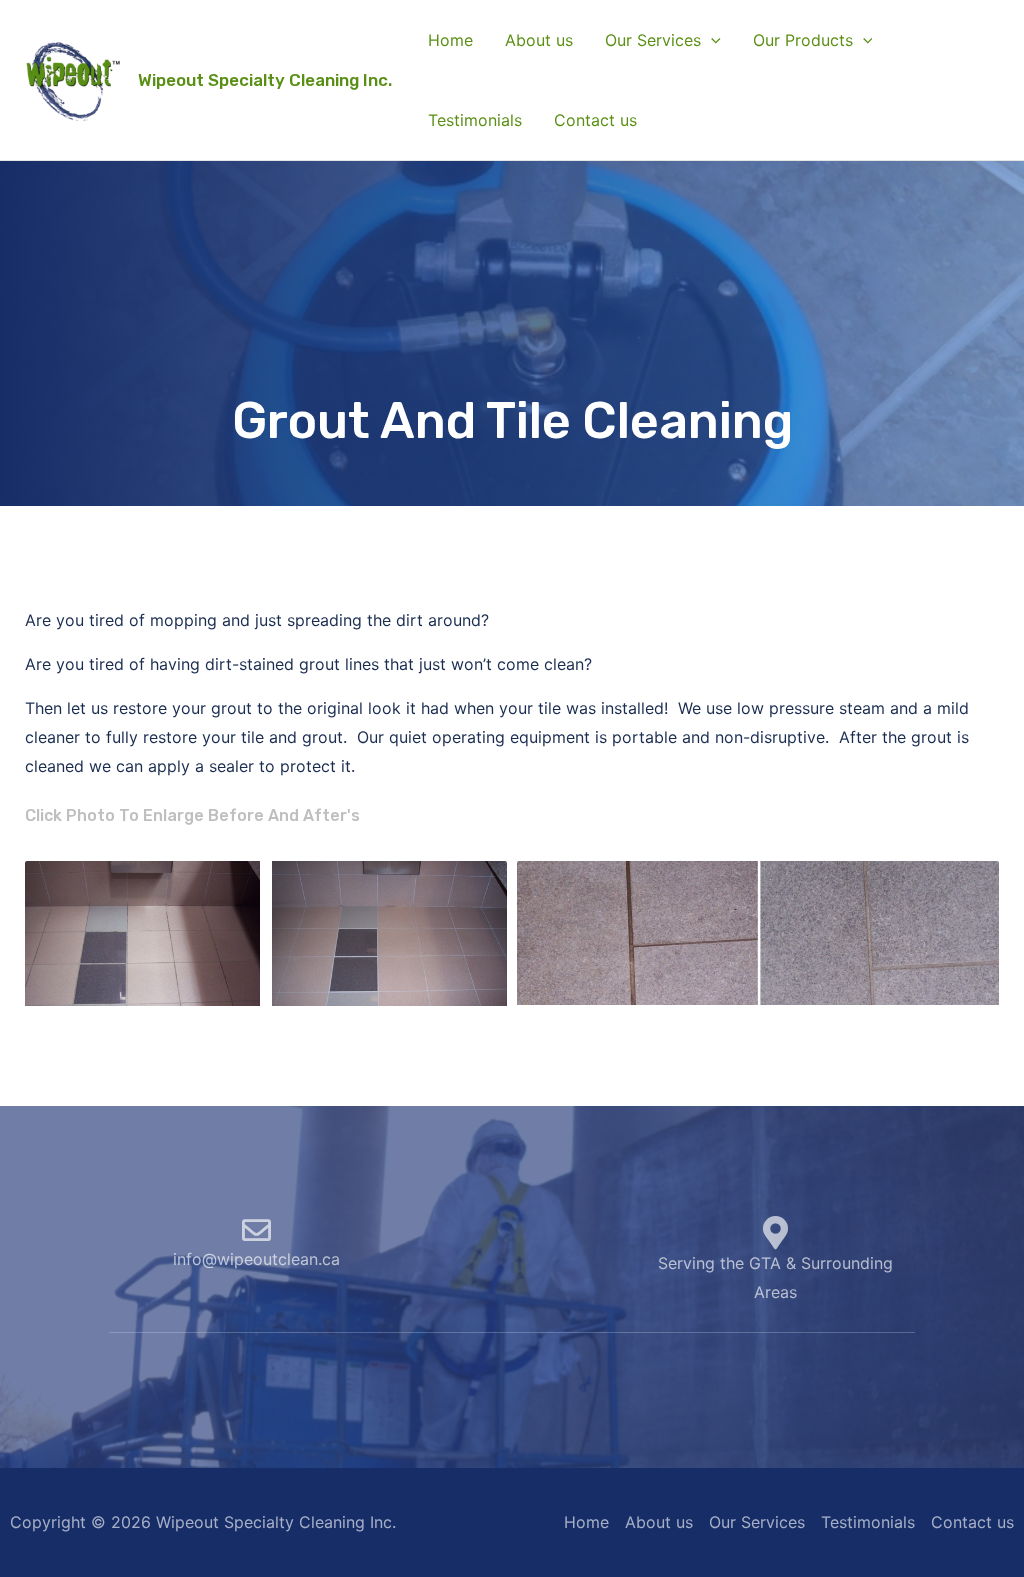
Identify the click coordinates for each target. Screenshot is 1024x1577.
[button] (711, 40)
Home (450, 40)
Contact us (595, 120)
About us (539, 40)
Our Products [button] (803, 40)
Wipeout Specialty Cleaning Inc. (265, 80)
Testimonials (475, 120)
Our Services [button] (653, 40)
